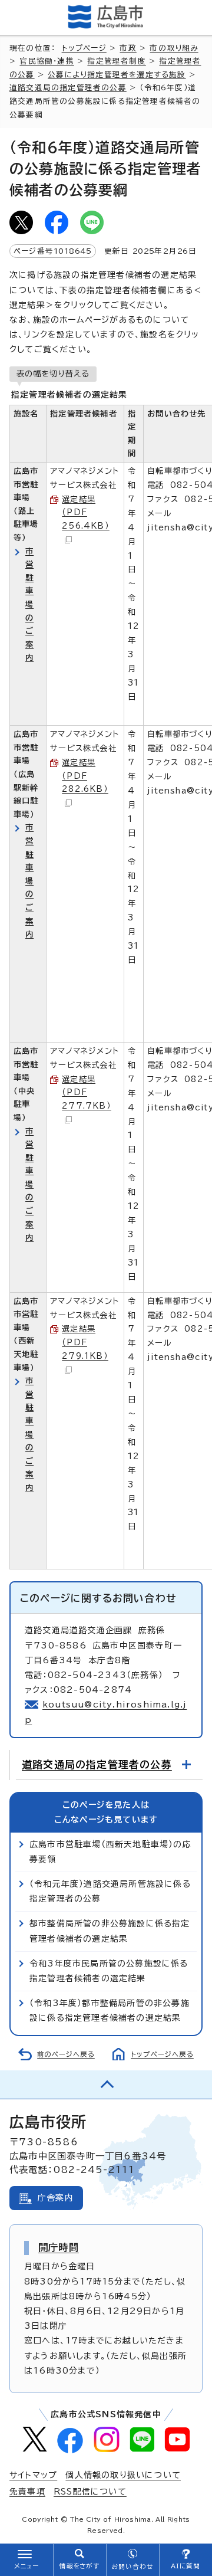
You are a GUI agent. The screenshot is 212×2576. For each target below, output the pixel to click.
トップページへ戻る (162, 2054)
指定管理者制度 (116, 61)
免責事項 (27, 2492)
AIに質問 (186, 2566)
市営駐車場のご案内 (29, 604)
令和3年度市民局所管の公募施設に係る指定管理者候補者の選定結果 (109, 1971)
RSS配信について (90, 2492)
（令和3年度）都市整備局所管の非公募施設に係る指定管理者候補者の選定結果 (110, 2010)
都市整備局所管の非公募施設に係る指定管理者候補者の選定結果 (110, 1931)
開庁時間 (59, 2247)
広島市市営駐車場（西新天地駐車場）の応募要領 (110, 1852)
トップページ (84, 48)
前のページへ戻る (66, 2054)
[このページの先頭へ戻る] (106, 2085)
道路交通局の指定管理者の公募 (68, 88)
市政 (128, 48)
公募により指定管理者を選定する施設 (117, 75)
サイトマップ (33, 2475)
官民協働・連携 (47, 61)
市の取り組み (174, 48)
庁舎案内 (56, 2198)
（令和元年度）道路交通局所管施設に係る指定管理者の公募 (110, 1891)
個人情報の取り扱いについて (123, 2475)
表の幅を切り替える (53, 373)
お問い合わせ (132, 2567)
